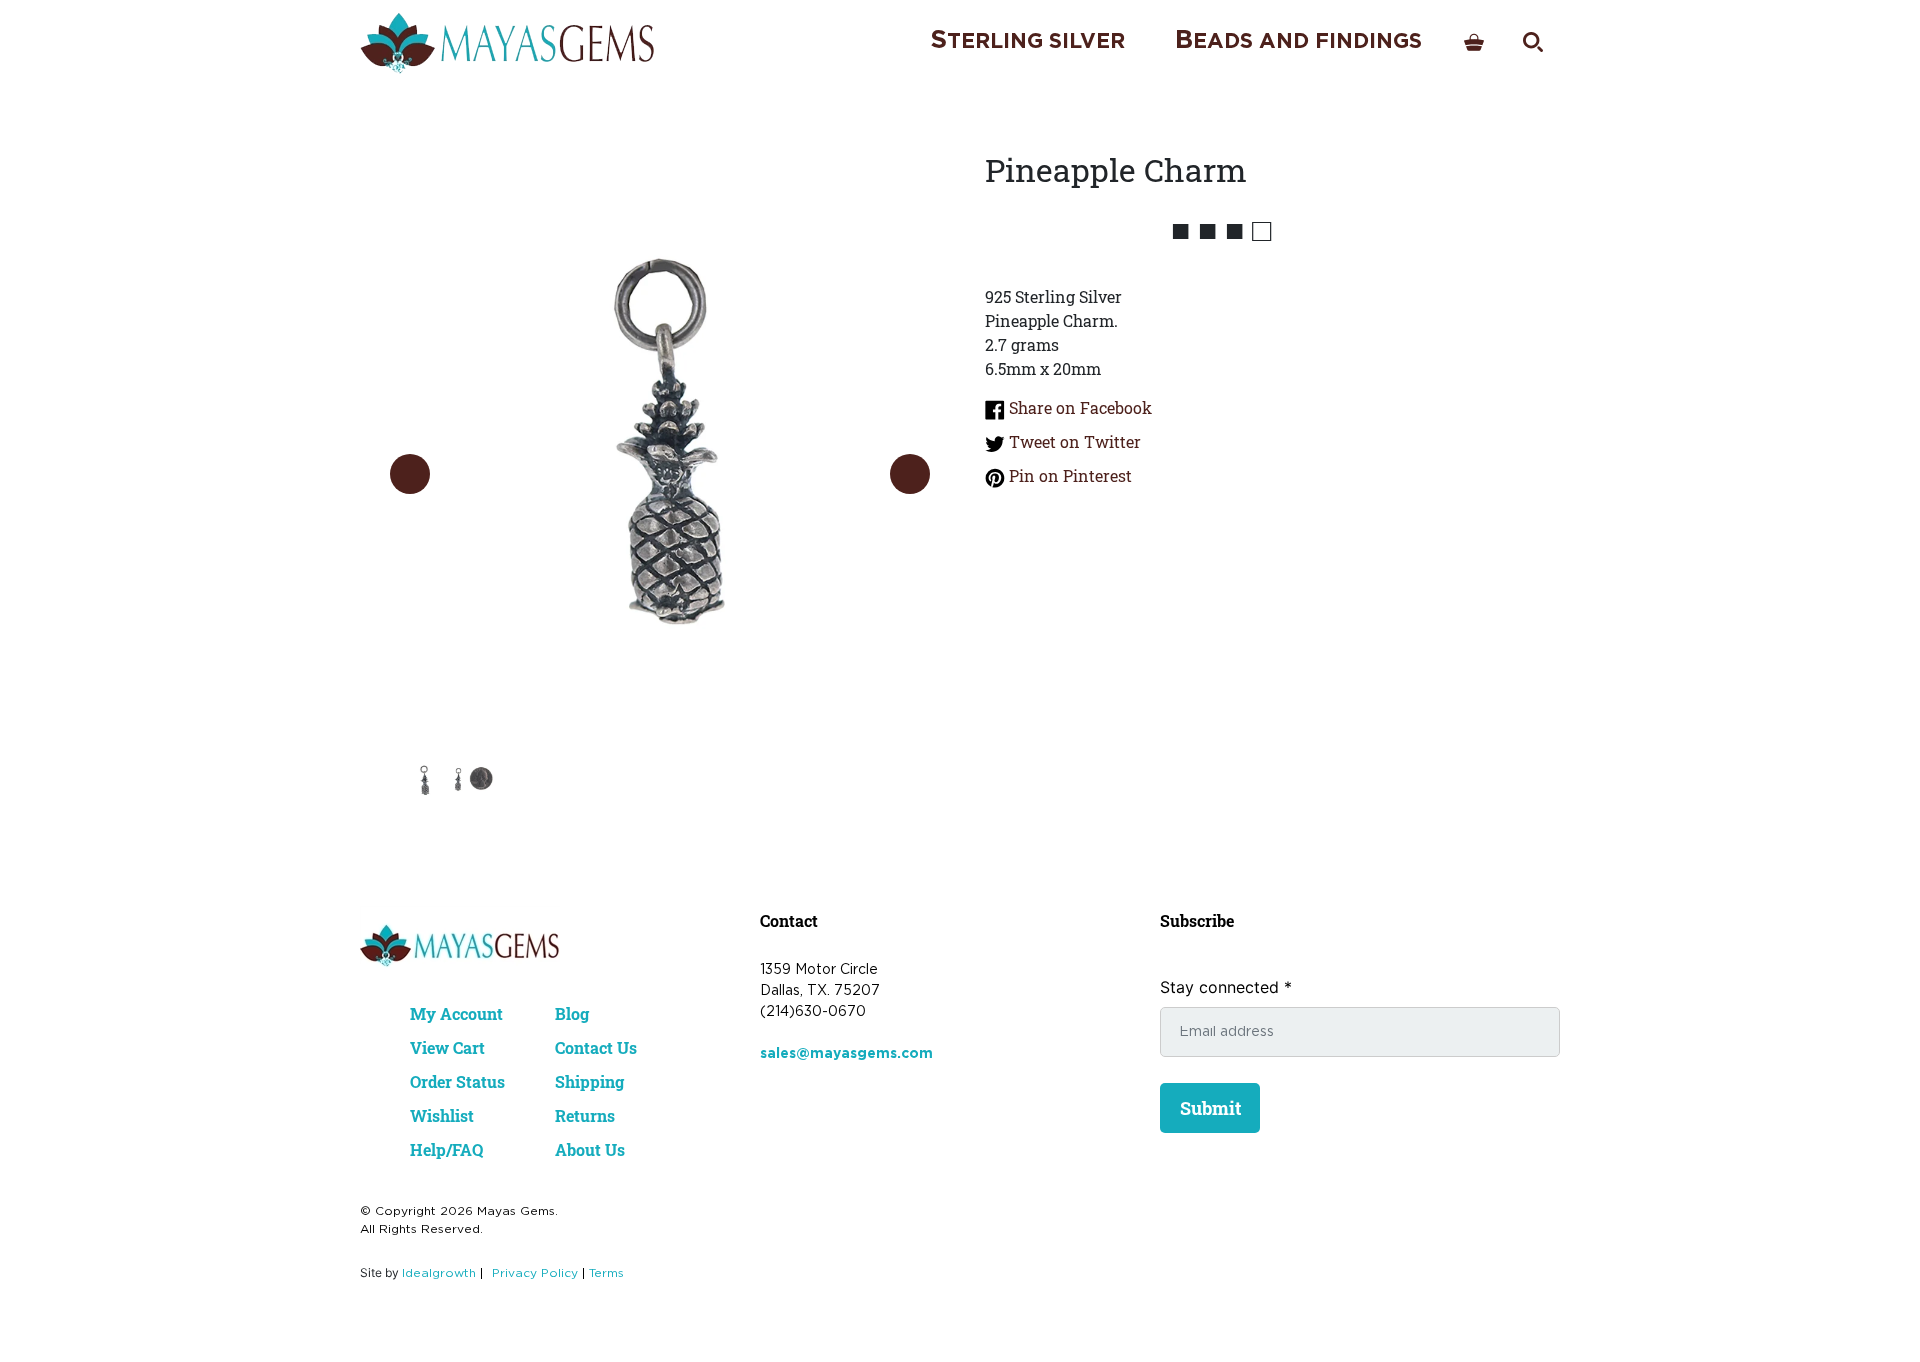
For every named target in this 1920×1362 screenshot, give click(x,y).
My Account (456, 1013)
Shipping (589, 1081)
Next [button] (910, 474)
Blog (572, 1013)
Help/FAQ (446, 1149)
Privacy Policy (535, 1273)
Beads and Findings (1298, 40)
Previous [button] (410, 474)
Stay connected (1226, 987)
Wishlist (442, 1115)
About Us (590, 1149)
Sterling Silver (1027, 40)
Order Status (457, 1081)
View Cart (447, 1047)
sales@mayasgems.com (846, 1054)
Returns (585, 1115)
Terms (606, 1273)
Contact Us (596, 1047)
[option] (660, 454)
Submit (1210, 1108)
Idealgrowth (439, 1273)
